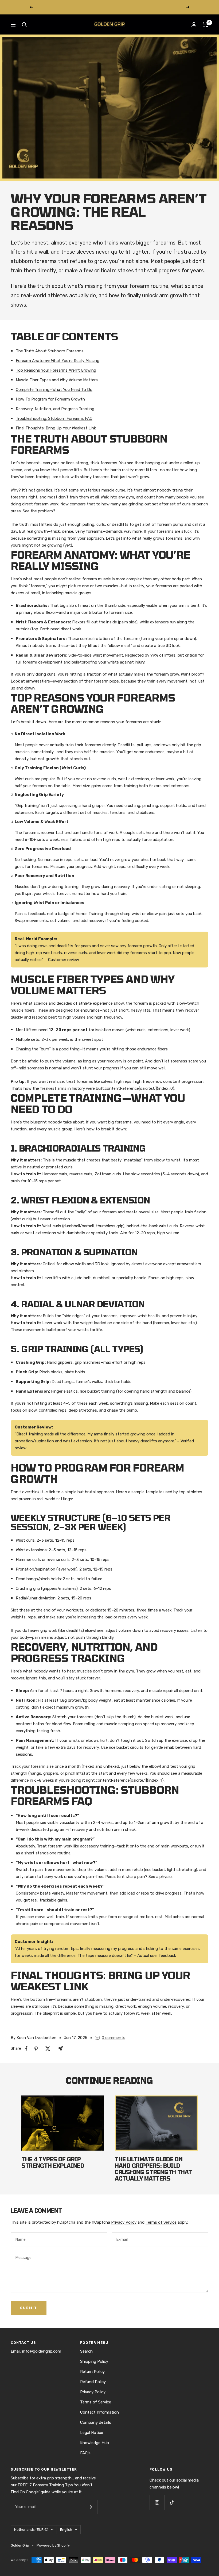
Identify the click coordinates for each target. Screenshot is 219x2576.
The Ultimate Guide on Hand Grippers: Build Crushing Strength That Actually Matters (153, 2169)
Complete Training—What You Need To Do (54, 390)
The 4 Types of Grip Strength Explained (53, 2162)
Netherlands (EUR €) (31, 2530)
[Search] (24, 25)
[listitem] (26, 2049)
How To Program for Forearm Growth (50, 399)
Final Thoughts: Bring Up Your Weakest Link (56, 428)
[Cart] (206, 25)
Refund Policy (93, 2382)
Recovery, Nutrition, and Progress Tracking (55, 409)
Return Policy (92, 2372)
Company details (96, 2422)
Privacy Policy (124, 2222)
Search (86, 2351)
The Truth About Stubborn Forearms (50, 351)
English (66, 2530)
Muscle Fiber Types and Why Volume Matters (57, 380)
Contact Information (99, 2412)
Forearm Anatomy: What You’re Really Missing (58, 361)
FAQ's (85, 2453)
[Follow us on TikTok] (172, 2502)
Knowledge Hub (95, 2443)
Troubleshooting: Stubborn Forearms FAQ (54, 418)
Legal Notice (92, 2433)
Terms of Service (161, 2222)
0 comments (114, 2038)
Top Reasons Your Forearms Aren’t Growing (56, 370)
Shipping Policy (94, 2361)
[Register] (90, 2507)
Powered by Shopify (53, 2545)
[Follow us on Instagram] (157, 2502)
